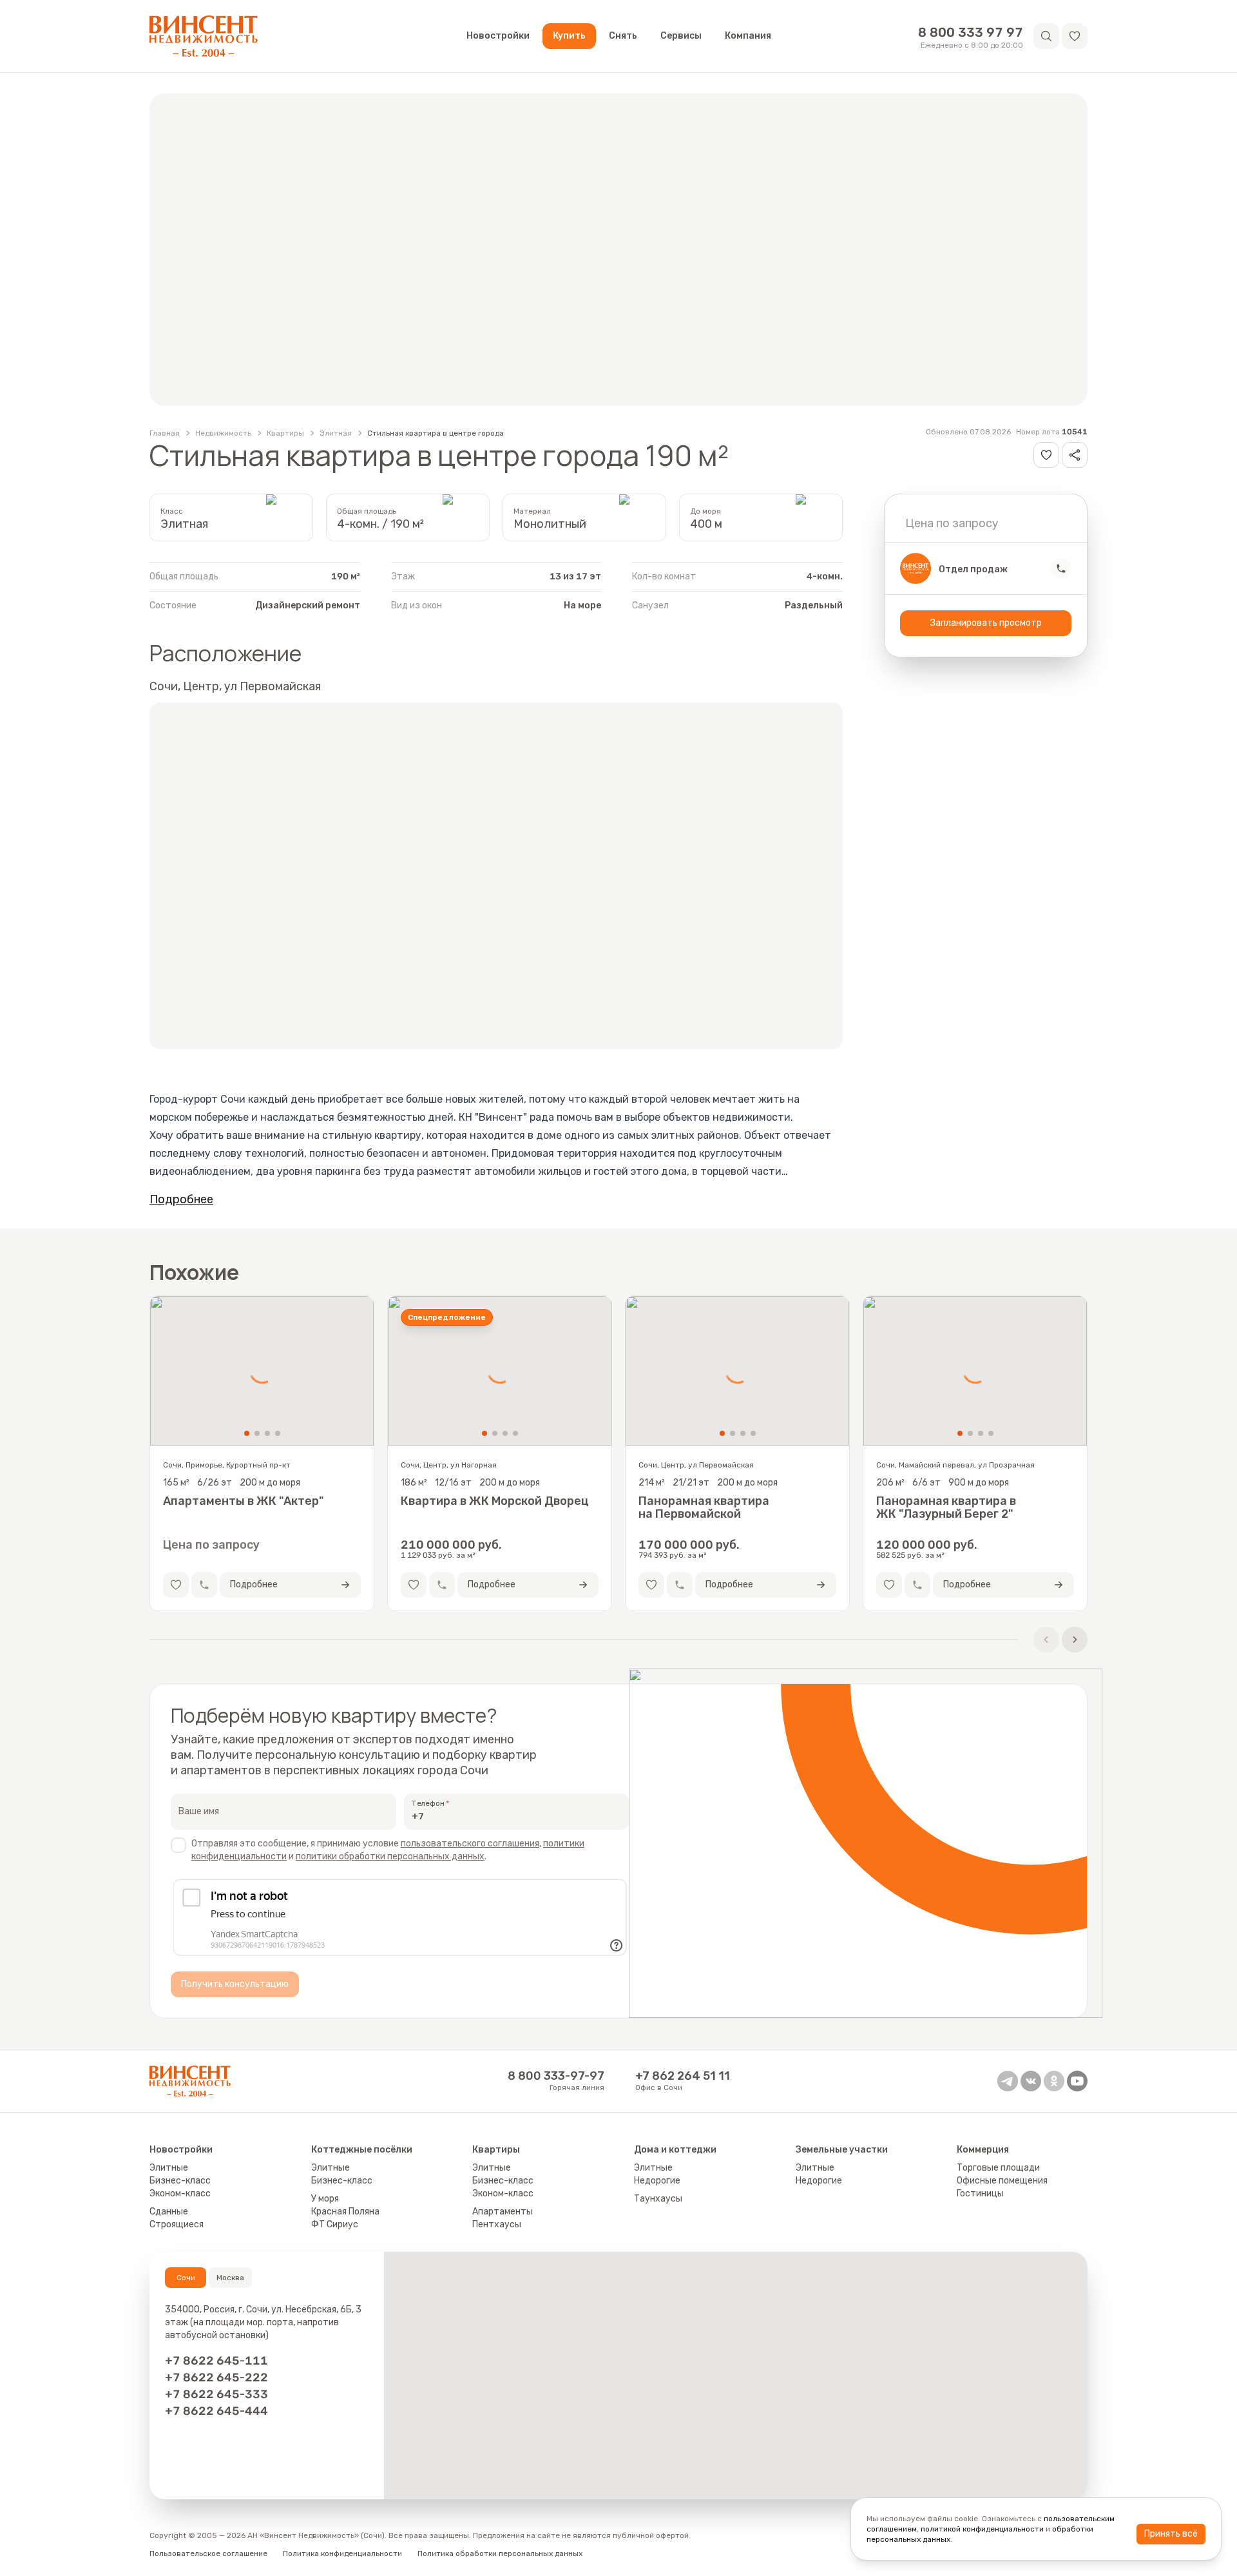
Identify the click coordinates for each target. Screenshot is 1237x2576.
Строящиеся (177, 2224)
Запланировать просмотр (986, 623)
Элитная (336, 433)
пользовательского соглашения (470, 1844)
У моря (325, 2199)
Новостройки (498, 36)
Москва (230, 2278)
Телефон (428, 1803)
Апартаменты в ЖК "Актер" (243, 1501)
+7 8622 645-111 (216, 2361)
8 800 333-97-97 (556, 2076)
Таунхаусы (658, 2199)
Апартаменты (503, 2212)
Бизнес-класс (180, 2181)
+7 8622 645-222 (216, 2377)
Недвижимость (223, 433)
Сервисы (681, 36)
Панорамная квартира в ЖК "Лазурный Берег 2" (946, 1507)
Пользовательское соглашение (208, 2553)
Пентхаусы (497, 2224)
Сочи (186, 2278)
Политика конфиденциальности (342, 2553)
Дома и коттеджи (675, 2150)
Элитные (169, 2168)
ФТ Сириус (335, 2224)
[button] (1075, 36)
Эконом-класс (180, 2193)
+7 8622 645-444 (216, 2411)
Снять (623, 36)
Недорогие (657, 2181)
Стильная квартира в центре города (436, 433)
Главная (165, 433)
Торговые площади (998, 2168)
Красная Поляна (345, 2212)
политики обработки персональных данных (390, 1856)
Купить (569, 36)
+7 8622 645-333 (216, 2394)
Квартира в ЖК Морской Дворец (495, 1501)
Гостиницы (980, 2193)
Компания (748, 36)
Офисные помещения (1002, 2181)
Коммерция (983, 2150)
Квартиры (285, 433)
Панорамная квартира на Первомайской (704, 1507)
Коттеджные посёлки (362, 2150)
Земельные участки (842, 2150)
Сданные (169, 2212)
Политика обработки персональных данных (500, 2553)
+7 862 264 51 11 (683, 2076)
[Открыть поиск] (1046, 36)
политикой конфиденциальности (982, 2529)
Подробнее (181, 1199)
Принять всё (1171, 2534)
